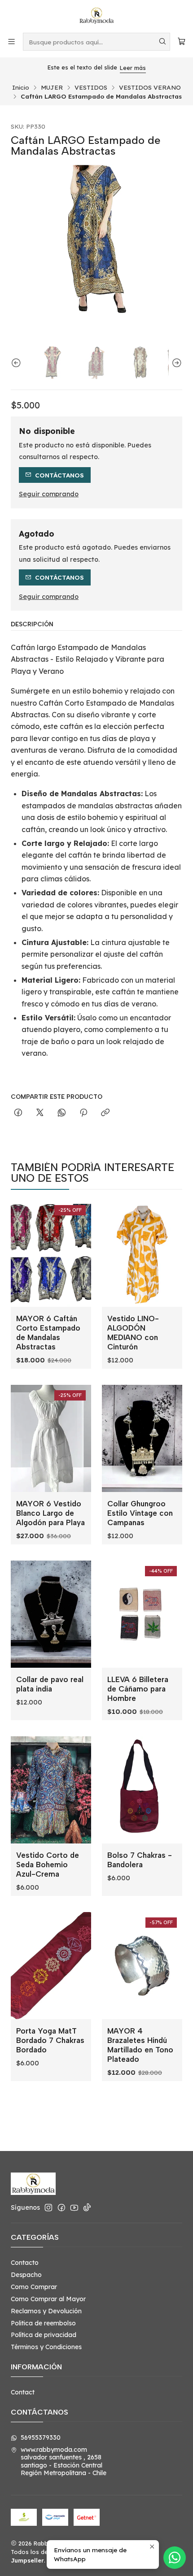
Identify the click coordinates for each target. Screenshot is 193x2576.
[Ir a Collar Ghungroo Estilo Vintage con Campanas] (142, 1438)
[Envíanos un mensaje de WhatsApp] (175, 2558)
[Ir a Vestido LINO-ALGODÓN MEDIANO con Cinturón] (142, 1253)
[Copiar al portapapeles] (105, 1113)
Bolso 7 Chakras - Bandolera (140, 1860)
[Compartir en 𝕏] (40, 1113)
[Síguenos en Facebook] (61, 2207)
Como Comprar (34, 2287)
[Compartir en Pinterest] (83, 1113)
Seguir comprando (49, 494)
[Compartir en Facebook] (18, 1113)
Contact (23, 2392)
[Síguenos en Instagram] (48, 2207)
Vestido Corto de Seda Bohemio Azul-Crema (48, 1865)
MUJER (52, 87)
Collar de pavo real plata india (50, 1684)
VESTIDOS (91, 87)
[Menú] (11, 41)
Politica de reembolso (43, 2323)
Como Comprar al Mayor (48, 2299)
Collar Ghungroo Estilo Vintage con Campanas (140, 1513)
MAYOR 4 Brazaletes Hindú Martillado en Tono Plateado (140, 2045)
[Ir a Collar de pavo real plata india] (51, 1614)
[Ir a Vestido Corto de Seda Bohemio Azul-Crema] (51, 1790)
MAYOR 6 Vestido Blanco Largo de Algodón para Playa (50, 1513)
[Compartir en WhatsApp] (62, 1113)
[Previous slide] (18, 363)
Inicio (21, 87)
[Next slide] (175, 363)
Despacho (26, 2275)
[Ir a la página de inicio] (96, 16)
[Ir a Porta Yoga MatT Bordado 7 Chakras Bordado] (51, 1966)
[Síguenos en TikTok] (87, 2207)
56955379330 (41, 2437)
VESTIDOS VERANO (150, 87)
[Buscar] (162, 42)
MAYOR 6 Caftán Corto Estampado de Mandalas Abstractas (48, 1333)
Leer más (133, 68)
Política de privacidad (44, 2335)
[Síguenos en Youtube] (74, 2207)
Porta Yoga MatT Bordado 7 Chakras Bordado (50, 2040)
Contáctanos (59, 475)
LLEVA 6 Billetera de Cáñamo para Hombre (138, 1689)
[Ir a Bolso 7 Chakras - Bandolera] (142, 1790)
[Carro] (182, 41)
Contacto (25, 2263)
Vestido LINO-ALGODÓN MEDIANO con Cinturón (133, 1333)
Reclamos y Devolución (46, 2311)
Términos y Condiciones (46, 2347)
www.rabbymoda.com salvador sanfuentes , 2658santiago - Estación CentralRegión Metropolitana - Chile (64, 2461)
